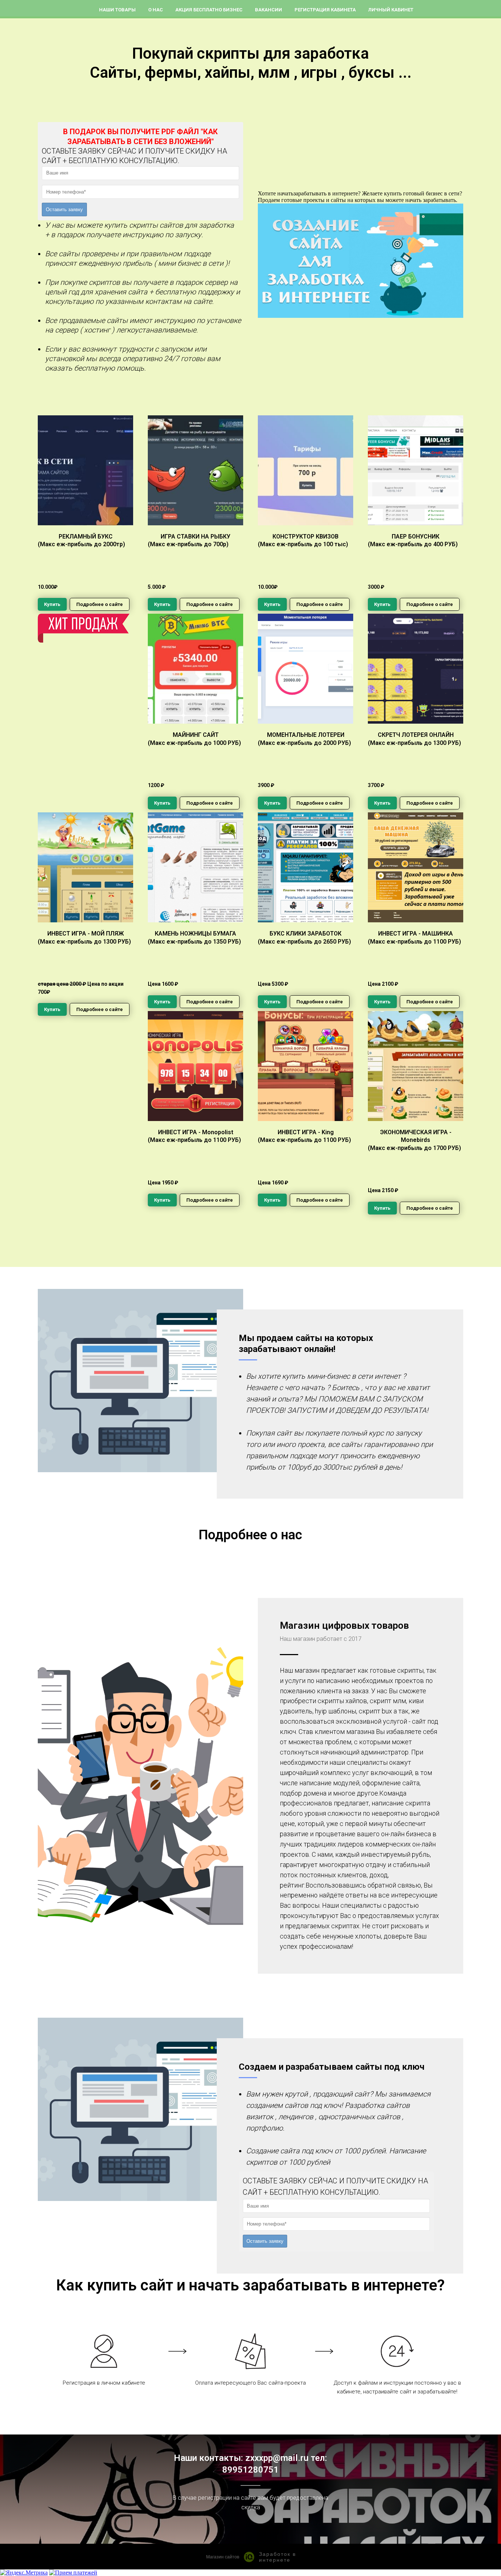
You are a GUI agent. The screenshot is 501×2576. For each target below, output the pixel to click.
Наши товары (117, 10)
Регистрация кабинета (325, 10)
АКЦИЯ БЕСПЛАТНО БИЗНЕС (209, 10)
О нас (156, 10)
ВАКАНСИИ (268, 10)
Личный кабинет (391, 10)
